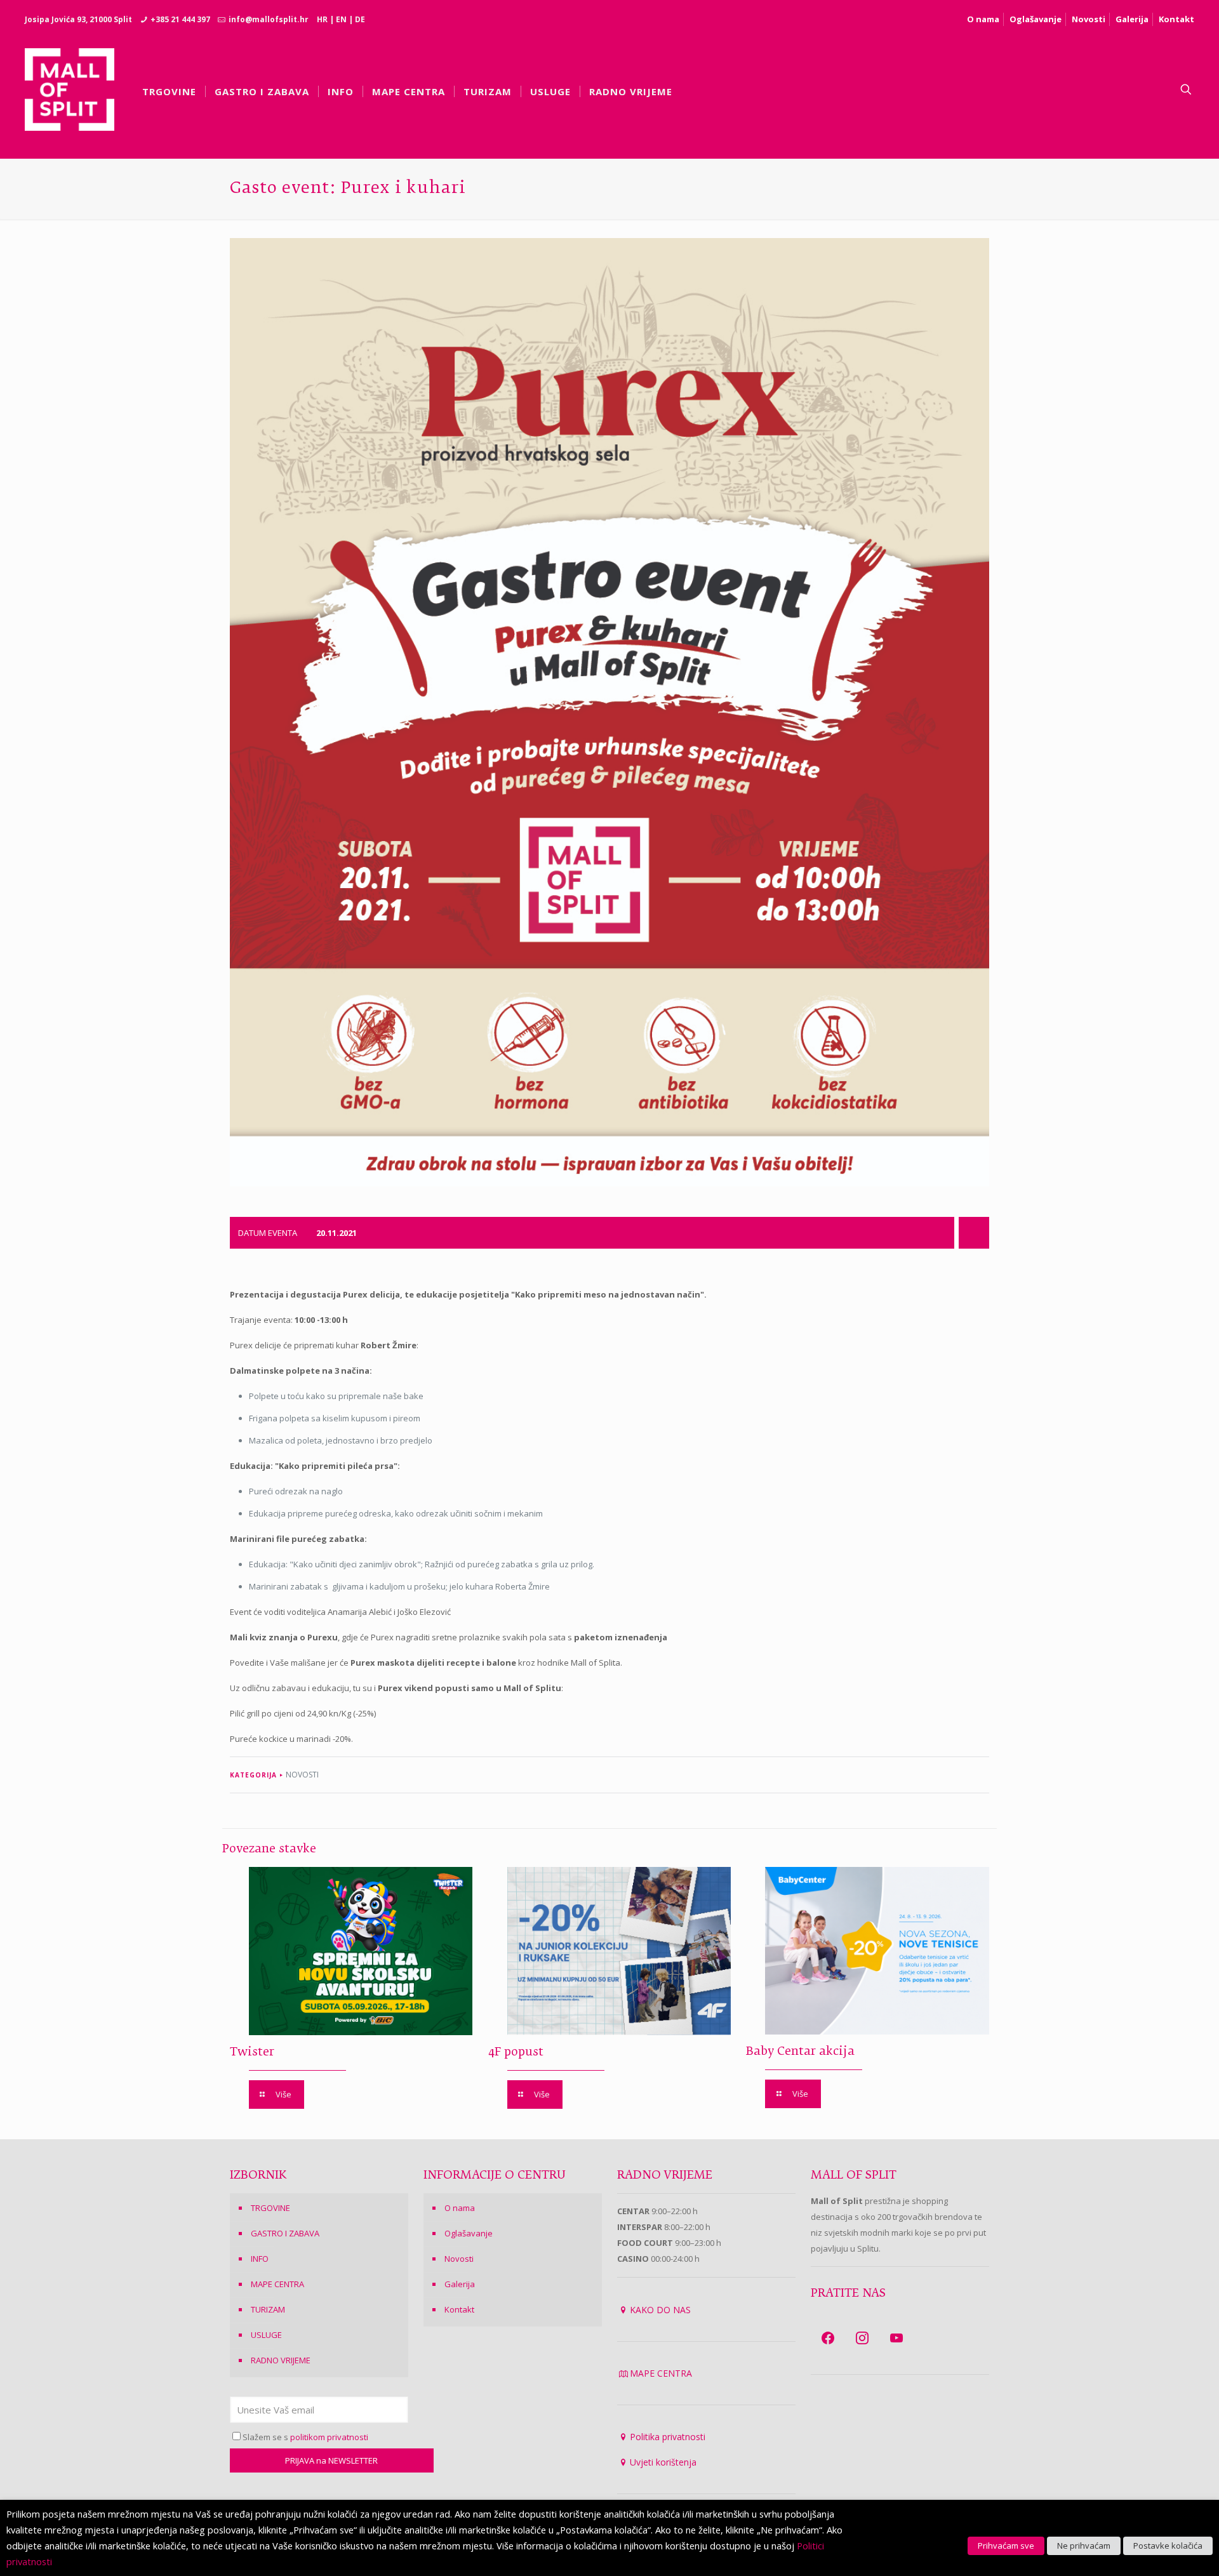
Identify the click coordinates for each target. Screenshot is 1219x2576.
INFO (260, 2259)
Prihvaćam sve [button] (1006, 2546)
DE (360, 19)
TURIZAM (268, 2309)
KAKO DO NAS (660, 2310)
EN (341, 19)
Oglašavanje (1036, 19)
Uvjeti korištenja (663, 2462)
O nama (983, 19)
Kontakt (1176, 19)
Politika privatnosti (668, 2437)
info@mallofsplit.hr (269, 19)
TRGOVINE (270, 2208)
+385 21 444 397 (180, 19)
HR (322, 19)
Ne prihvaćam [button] (1084, 2546)
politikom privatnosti (329, 2437)
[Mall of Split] (70, 90)
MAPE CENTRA (277, 2284)
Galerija (1132, 19)
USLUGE (266, 2335)
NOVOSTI (302, 1775)
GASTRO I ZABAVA (285, 2233)
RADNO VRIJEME (281, 2360)
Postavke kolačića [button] (1168, 2546)
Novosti (1089, 19)
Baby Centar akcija (800, 2052)
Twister (252, 2052)
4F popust (516, 2052)
